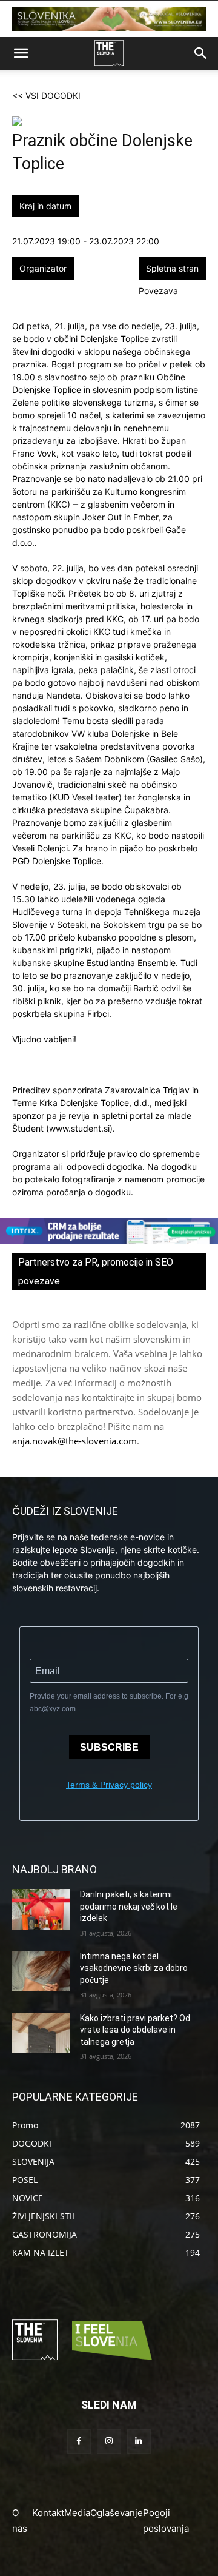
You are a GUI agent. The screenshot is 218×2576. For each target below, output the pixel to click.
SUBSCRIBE (109, 1747)
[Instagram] (109, 2441)
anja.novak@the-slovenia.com (74, 1441)
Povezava (158, 291)
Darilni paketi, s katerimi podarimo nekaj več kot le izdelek (129, 1906)
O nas (20, 2521)
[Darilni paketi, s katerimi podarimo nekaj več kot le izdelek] (41, 1909)
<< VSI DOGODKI (46, 96)
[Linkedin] (139, 2441)
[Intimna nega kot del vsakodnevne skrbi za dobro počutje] (41, 1971)
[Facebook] (79, 2441)
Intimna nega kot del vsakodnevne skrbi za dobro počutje (134, 1968)
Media (77, 2513)
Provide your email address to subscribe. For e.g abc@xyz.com (109, 1702)
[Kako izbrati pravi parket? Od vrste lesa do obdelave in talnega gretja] (41, 2033)
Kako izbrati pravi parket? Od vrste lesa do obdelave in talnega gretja (135, 2030)
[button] (21, 53)
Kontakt (48, 2513)
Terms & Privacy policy (109, 1785)
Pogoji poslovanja (166, 2521)
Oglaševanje (117, 2513)
